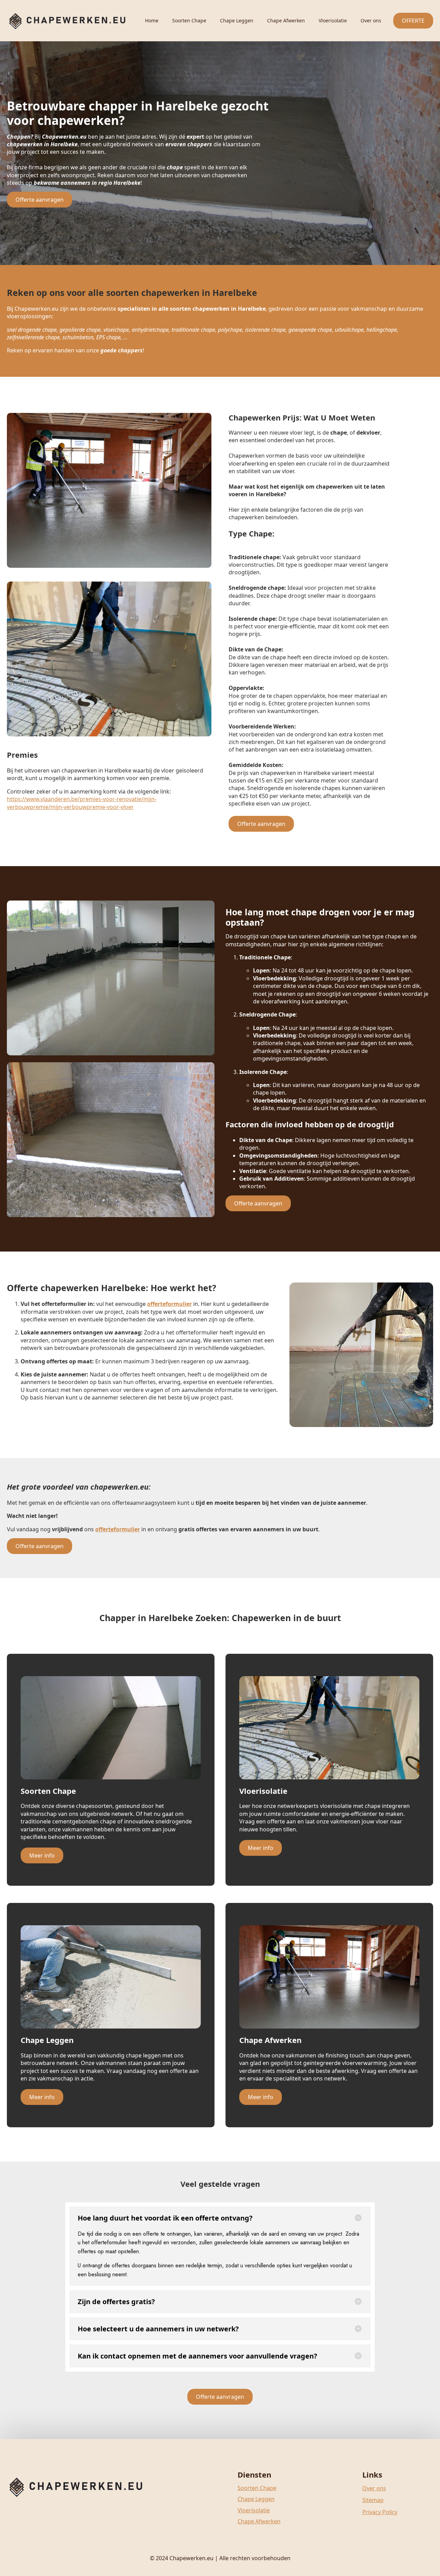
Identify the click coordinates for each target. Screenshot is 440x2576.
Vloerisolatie (333, 20)
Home (152, 20)
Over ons (371, 20)
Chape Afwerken (286, 20)
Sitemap (373, 2500)
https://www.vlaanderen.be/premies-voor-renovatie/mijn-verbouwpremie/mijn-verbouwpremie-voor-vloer (82, 803)
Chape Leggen (237, 20)
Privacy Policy (380, 2512)
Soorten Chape (189, 20)
